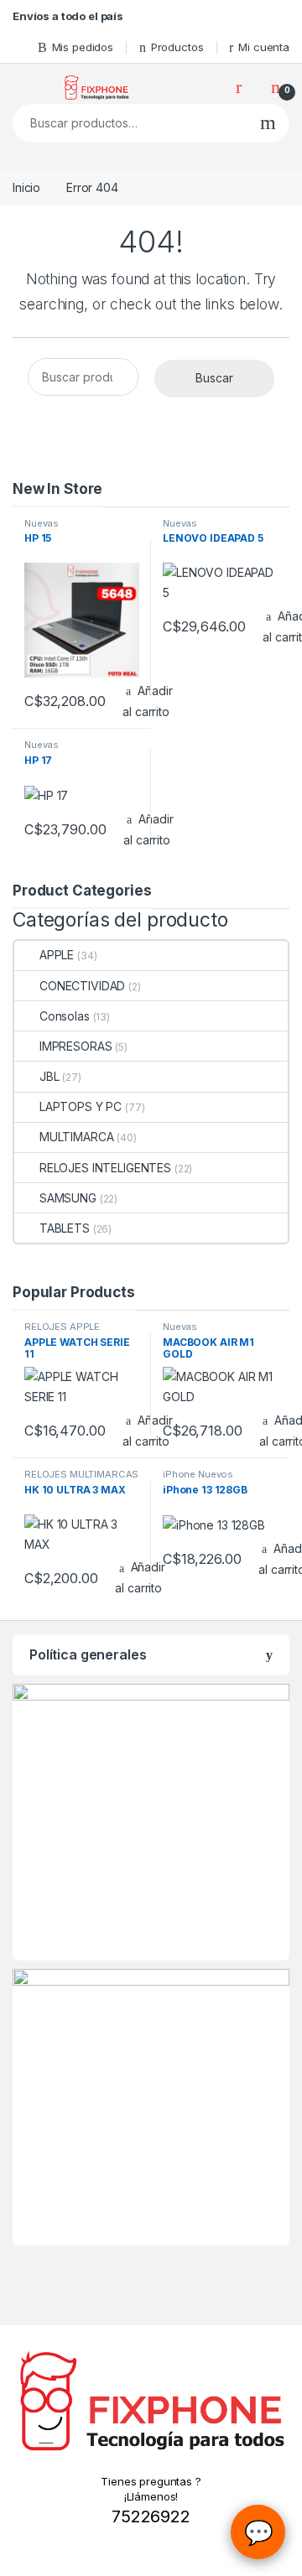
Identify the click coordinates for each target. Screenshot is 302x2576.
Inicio (26, 187)
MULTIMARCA (76, 1137)
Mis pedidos (83, 47)
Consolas (65, 1016)
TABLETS (65, 1228)
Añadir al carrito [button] (147, 701)
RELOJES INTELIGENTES (105, 1168)
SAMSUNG (68, 1198)
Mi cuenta (264, 47)
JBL (49, 1076)
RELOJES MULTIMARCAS (81, 1474)
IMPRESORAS (75, 1046)
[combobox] (130, 123)
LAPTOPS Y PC (81, 1106)
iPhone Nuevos (198, 1474)
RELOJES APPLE (62, 1327)
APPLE (57, 955)
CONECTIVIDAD (82, 986)
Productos (177, 47)
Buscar (268, 123)
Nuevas (42, 523)
